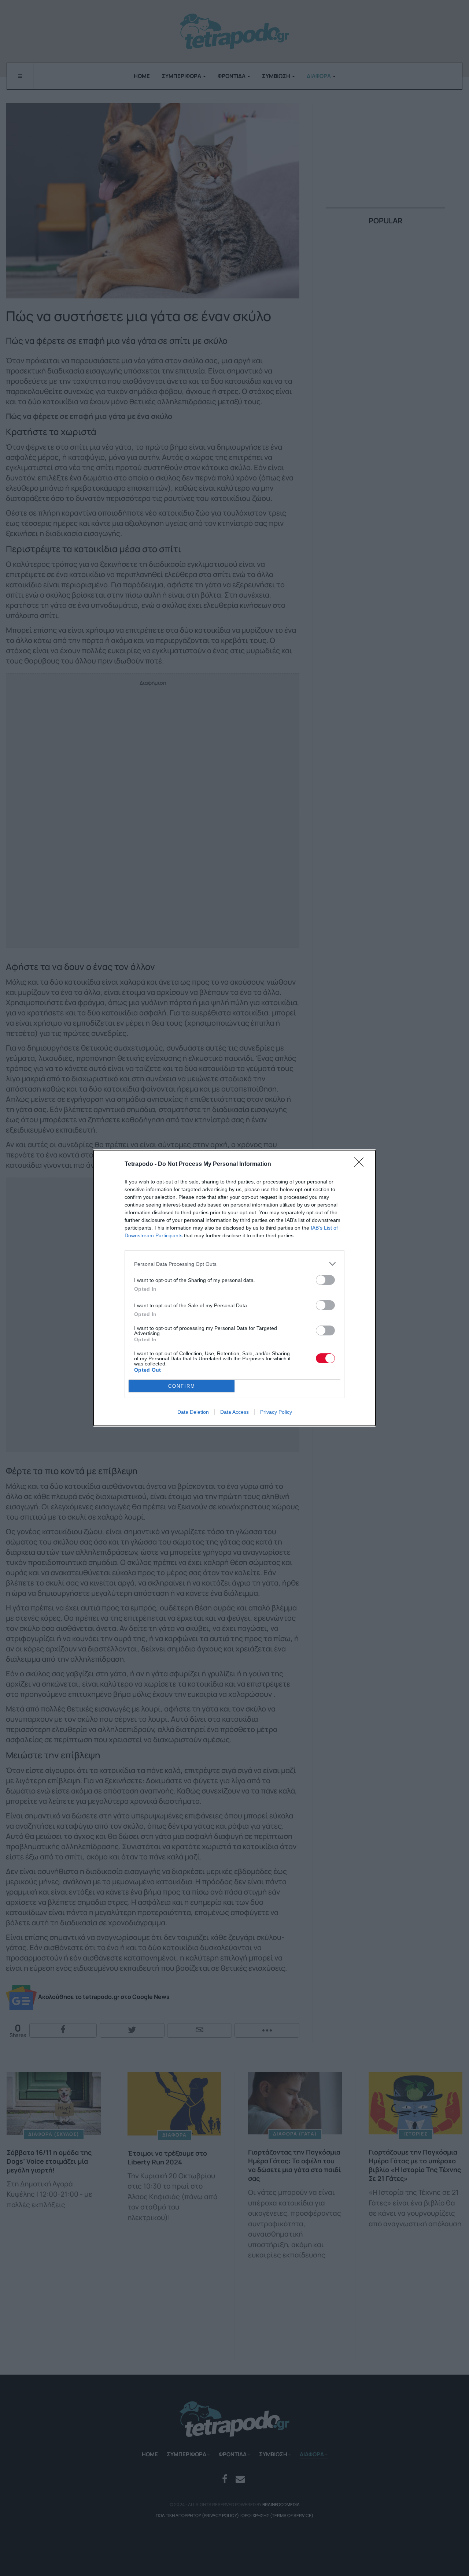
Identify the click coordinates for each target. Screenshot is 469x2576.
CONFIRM (182, 1386)
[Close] (361, 1164)
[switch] (325, 1280)
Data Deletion (193, 1412)
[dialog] (234, 1288)
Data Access (234, 1412)
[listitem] (234, 1264)
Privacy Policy (276, 1412)
